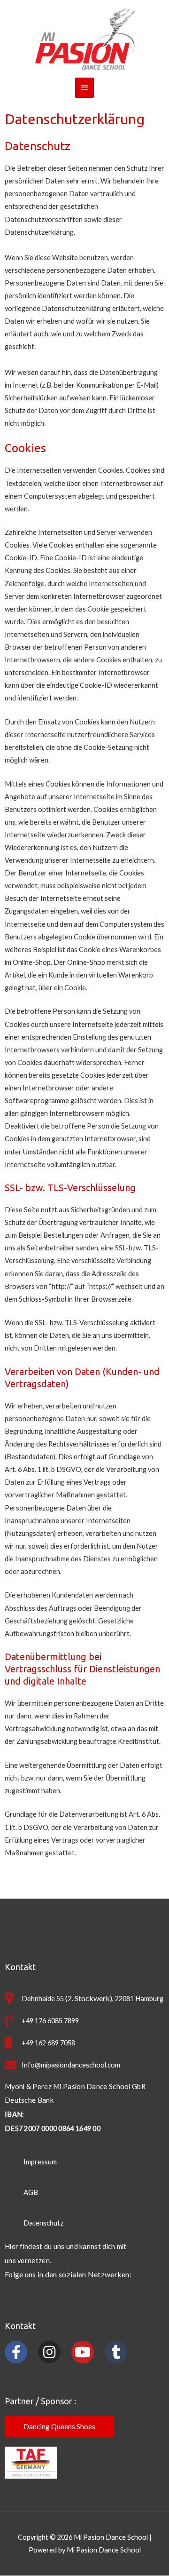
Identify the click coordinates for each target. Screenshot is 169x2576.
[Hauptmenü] (84, 88)
